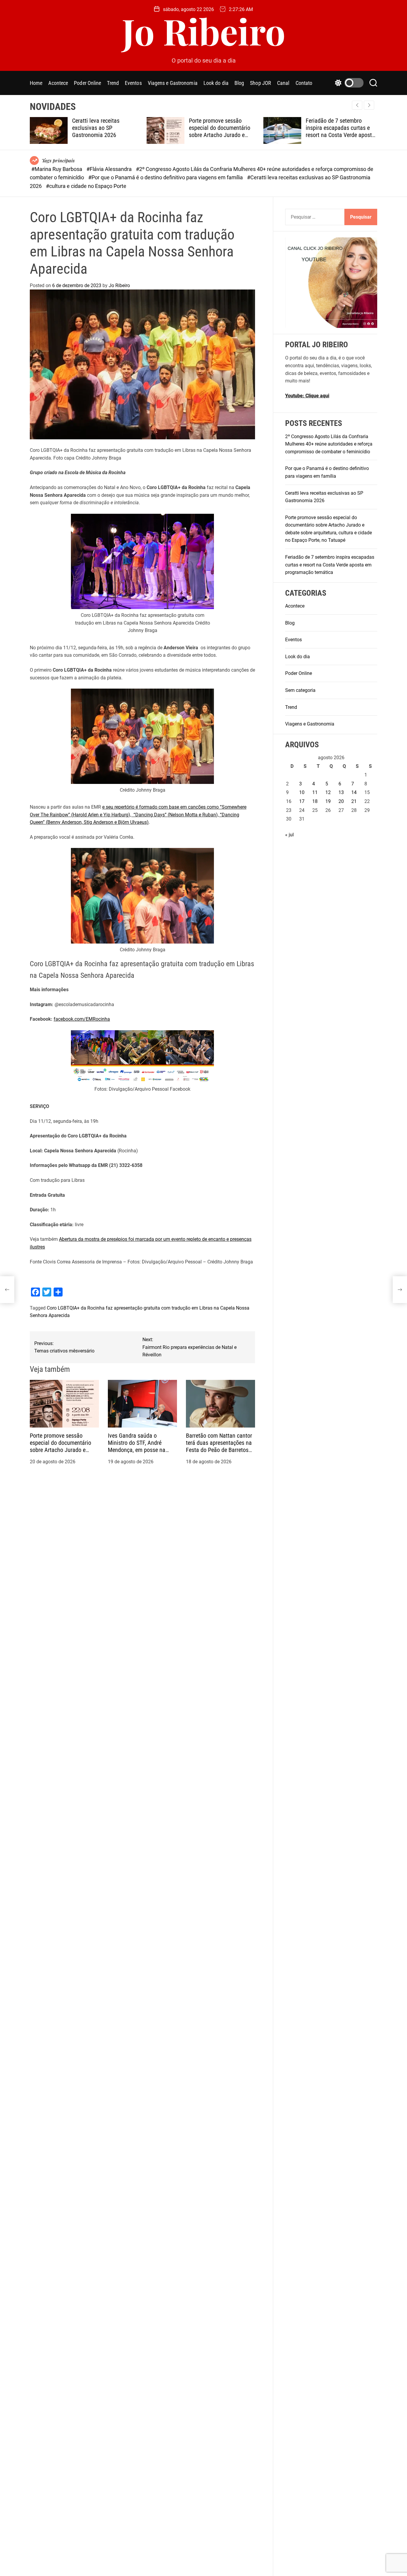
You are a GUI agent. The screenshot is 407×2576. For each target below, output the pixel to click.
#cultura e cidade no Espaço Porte (86, 186)
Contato (304, 83)
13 (341, 792)
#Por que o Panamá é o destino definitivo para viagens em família (166, 177)
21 (354, 801)
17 (302, 801)
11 (315, 792)
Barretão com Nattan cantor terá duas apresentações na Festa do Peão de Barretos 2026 (219, 1446)
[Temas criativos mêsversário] (7, 1290)
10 (302, 792)
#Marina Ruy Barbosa (57, 169)
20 (341, 801)
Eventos (133, 83)
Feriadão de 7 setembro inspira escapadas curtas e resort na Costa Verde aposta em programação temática (340, 131)
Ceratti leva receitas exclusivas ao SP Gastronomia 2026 (96, 128)
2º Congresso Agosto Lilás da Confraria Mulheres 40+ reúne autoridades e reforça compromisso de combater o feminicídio (329, 444)
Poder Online (87, 83)
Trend (113, 83)
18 (315, 801)
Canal (283, 83)
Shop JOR (261, 83)
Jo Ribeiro (204, 31)
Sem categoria (300, 690)
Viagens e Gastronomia (173, 83)
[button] (369, 105)
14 (354, 792)
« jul (289, 834)
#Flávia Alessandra (110, 169)
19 (328, 801)
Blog (239, 83)
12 (328, 792)
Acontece (58, 83)
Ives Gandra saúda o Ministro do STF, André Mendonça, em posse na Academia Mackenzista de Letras (139, 1450)
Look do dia (216, 83)
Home (36, 83)
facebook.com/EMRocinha (82, 1019)
